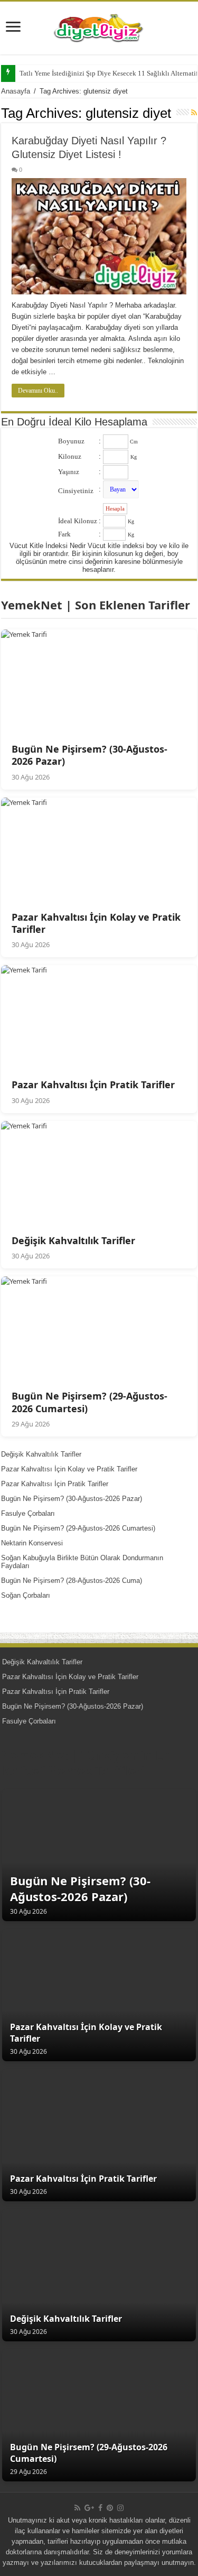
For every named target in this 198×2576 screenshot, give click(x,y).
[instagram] (120, 2508)
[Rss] (77, 2508)
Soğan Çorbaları (26, 1595)
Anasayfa (16, 91)
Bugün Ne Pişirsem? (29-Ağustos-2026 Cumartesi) (78, 1528)
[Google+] (89, 2508)
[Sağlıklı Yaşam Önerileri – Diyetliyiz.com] (99, 26)
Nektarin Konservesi (32, 1543)
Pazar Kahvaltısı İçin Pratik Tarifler (55, 1484)
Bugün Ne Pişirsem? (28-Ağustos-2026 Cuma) (72, 1581)
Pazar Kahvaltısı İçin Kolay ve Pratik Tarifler (69, 1469)
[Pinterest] (110, 2508)
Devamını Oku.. (38, 391)
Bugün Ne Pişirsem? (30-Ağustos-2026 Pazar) (72, 1499)
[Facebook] (100, 2508)
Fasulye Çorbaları (28, 1513)
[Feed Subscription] (194, 113)
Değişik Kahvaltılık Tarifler (41, 1454)
